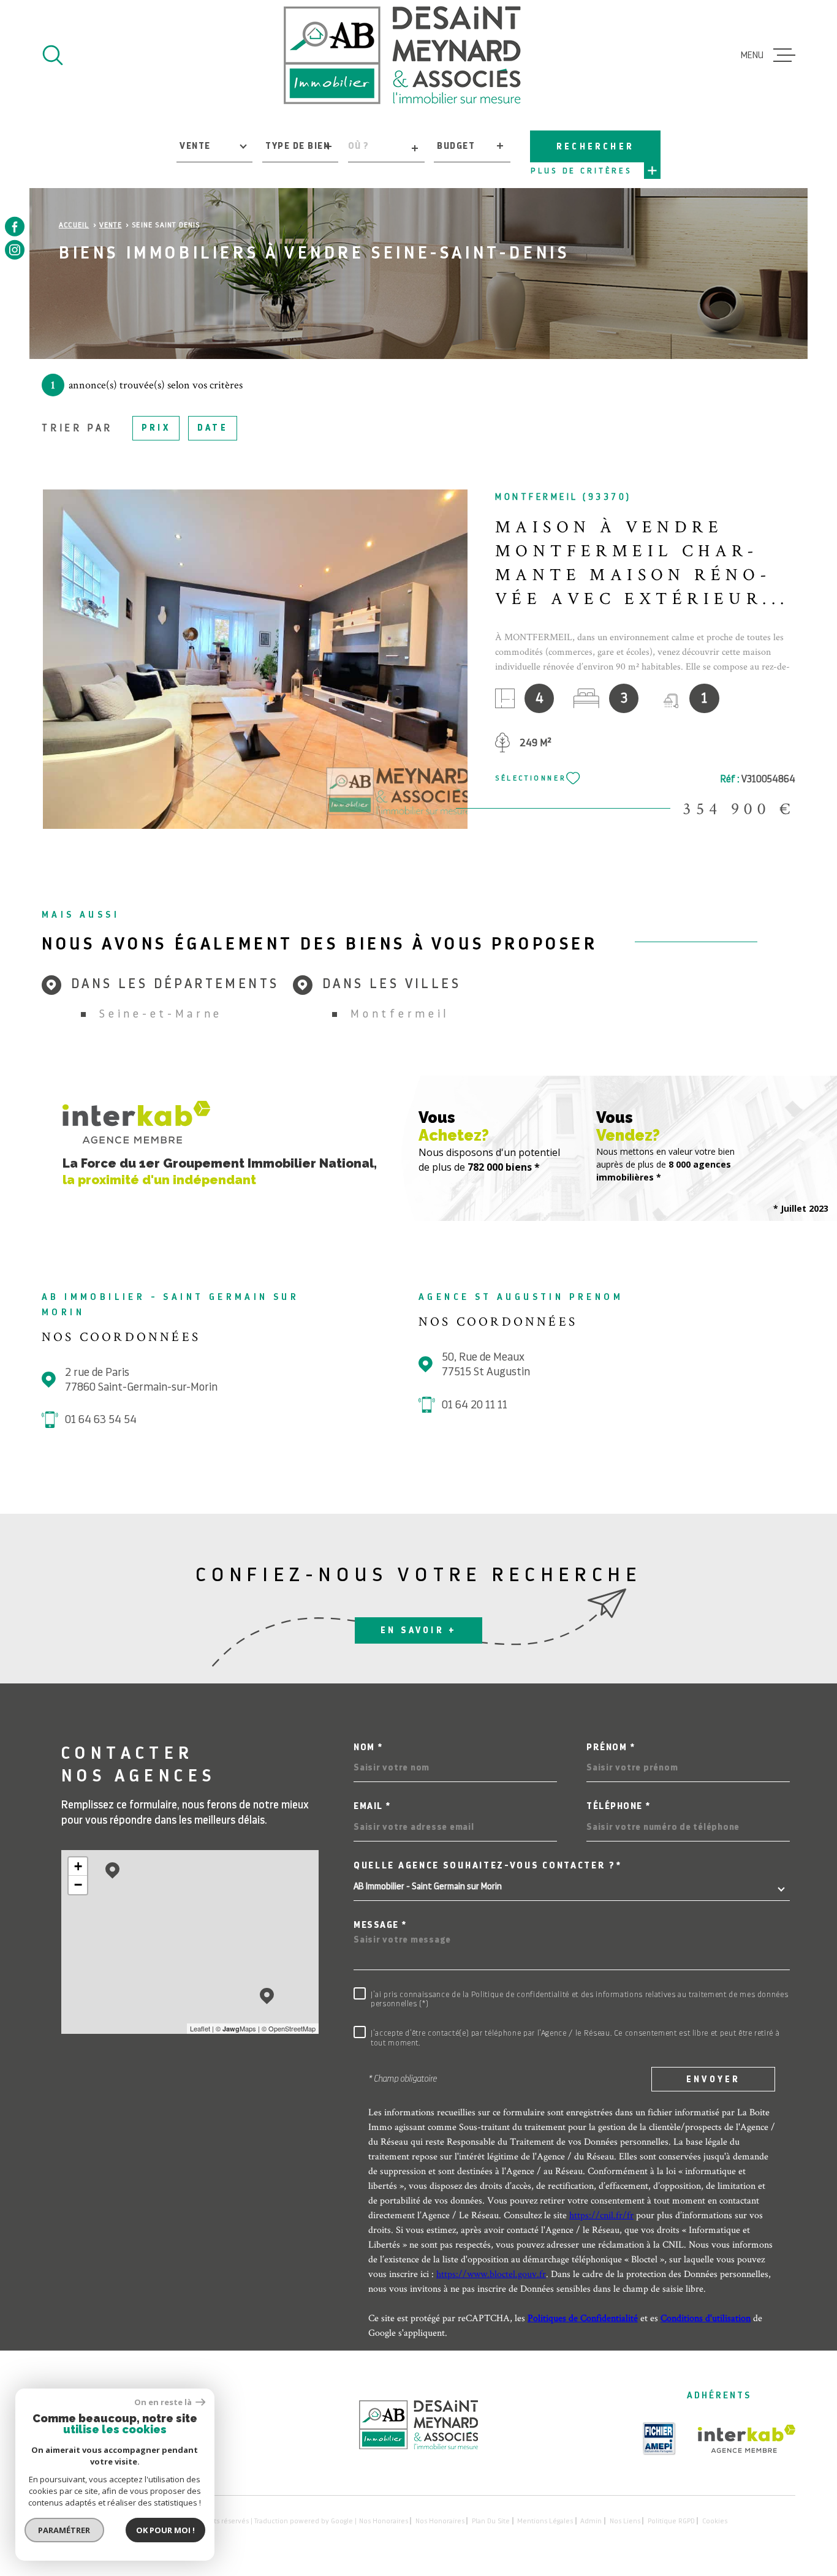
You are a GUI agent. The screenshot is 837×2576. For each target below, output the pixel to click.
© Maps (236, 2028)
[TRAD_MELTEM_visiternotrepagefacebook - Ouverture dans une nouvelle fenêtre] (15, 227)
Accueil (74, 225)
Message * (380, 1925)
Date (213, 428)
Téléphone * (619, 1806)
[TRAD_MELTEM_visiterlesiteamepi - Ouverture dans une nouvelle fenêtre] (659, 2439)
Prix (156, 428)
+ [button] (78, 1866)
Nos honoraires (384, 2521)
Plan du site (491, 2521)
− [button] (78, 1885)
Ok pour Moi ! (165, 2530)
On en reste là (164, 2402)
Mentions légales (545, 2521)
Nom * (368, 1747)
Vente (111, 225)
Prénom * (611, 1747)
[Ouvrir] (53, 55)
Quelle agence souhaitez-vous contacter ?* (488, 1866)
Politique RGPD (671, 2521)
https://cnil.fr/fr (601, 2215)
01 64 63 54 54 (101, 1419)
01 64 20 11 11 (475, 1404)
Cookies (715, 2521)
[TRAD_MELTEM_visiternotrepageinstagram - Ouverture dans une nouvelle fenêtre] (15, 250)
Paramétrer (65, 2530)
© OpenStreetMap (289, 2028)
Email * (372, 1806)
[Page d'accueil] (402, 55)
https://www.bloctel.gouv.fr (491, 2274)
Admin (591, 2521)
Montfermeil (400, 1014)
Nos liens (625, 2521)
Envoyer (713, 2079)
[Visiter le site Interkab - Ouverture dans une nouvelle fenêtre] (747, 2439)
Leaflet (200, 2028)
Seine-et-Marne (161, 1014)
